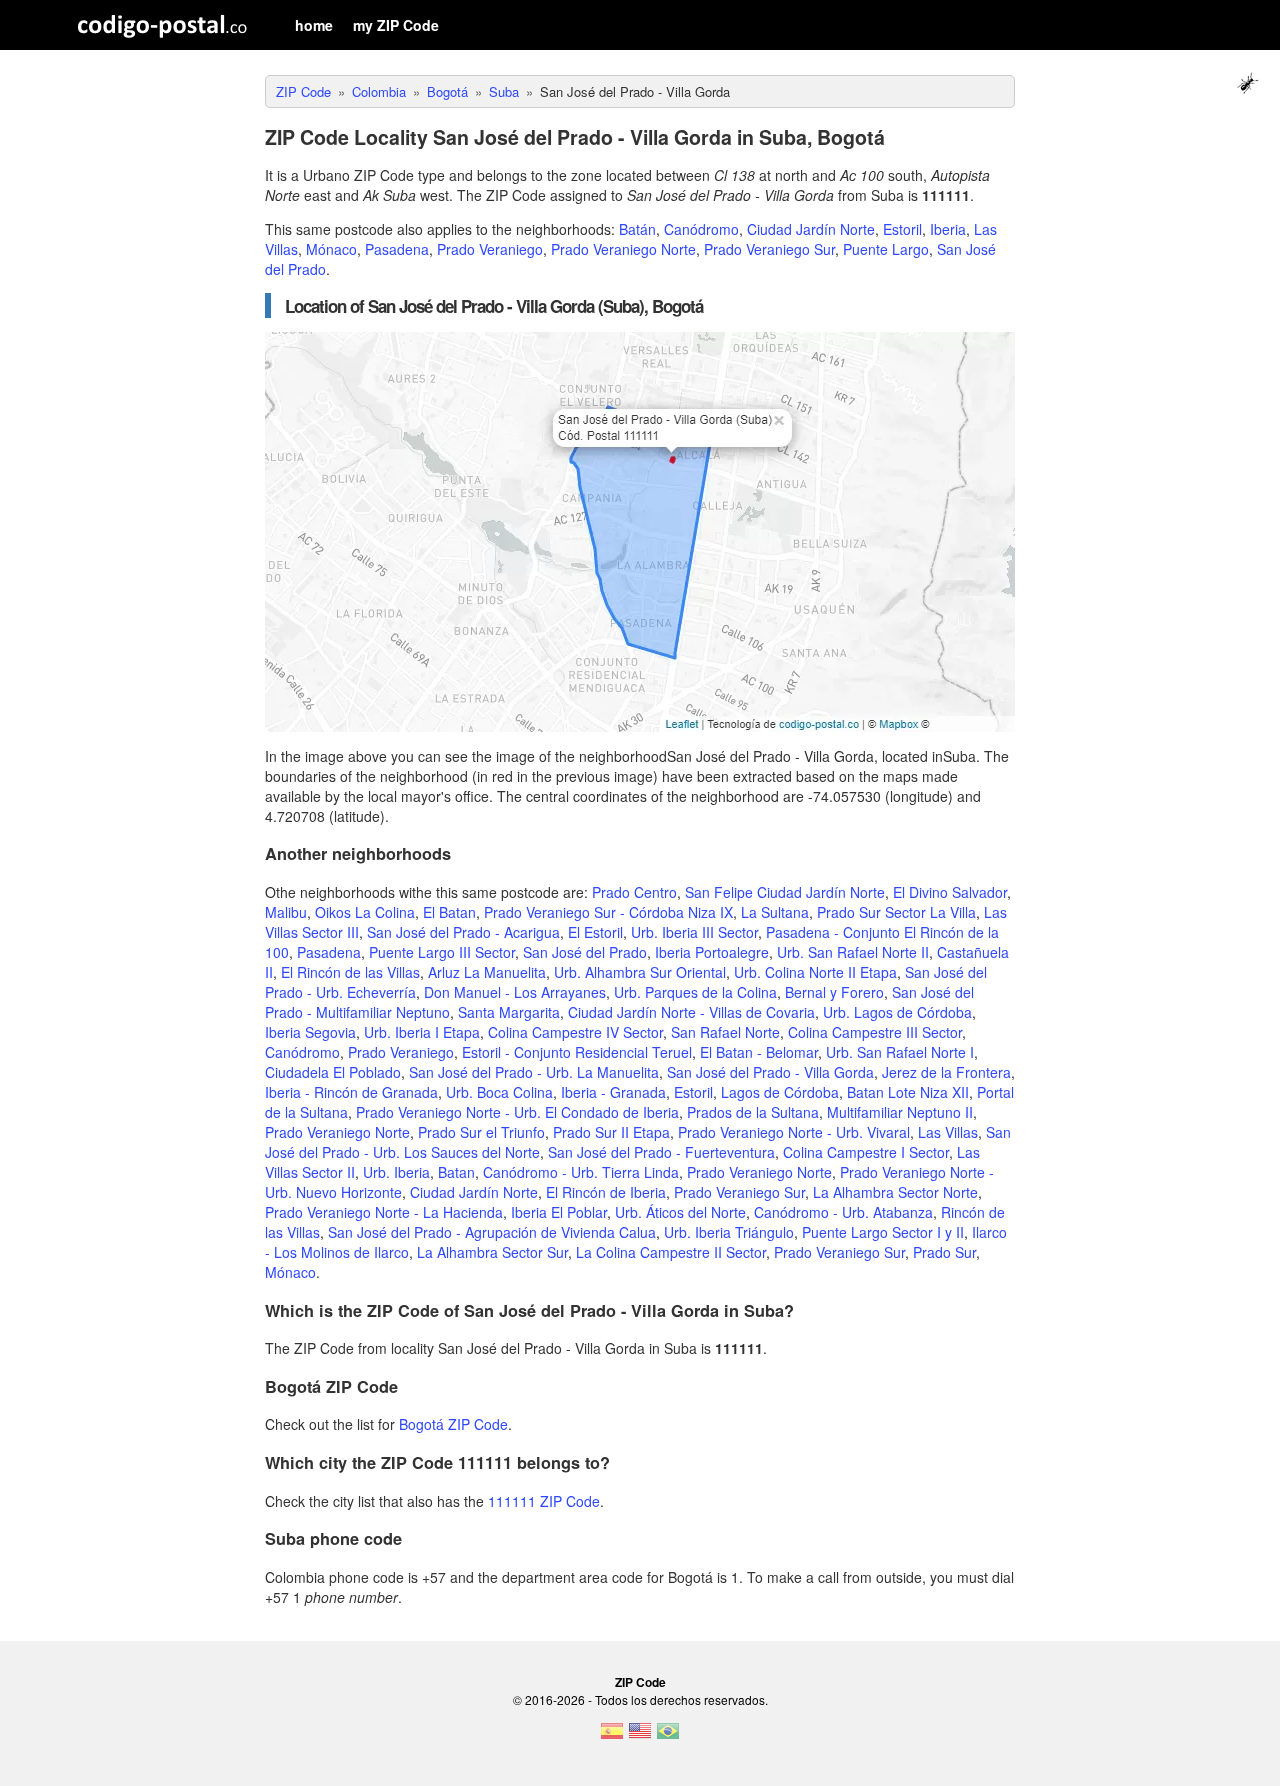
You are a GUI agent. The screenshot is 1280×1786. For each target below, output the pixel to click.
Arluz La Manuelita (487, 972)
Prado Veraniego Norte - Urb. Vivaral (794, 1132)
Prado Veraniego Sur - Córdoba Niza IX (608, 912)
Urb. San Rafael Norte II (853, 952)
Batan (456, 1172)
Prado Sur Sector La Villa (896, 912)
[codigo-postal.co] (162, 25)
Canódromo (701, 229)
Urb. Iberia (396, 1172)
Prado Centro (634, 892)
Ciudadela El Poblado (333, 1072)
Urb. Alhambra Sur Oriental (640, 972)
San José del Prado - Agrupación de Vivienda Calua (492, 1232)
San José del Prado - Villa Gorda (770, 1072)
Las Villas (948, 1132)
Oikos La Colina (365, 912)
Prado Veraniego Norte (623, 249)
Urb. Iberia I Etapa (422, 1032)
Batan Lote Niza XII (908, 1092)
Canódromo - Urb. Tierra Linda (581, 1172)
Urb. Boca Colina (499, 1092)
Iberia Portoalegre (712, 952)
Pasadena (397, 249)
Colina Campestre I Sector (866, 1152)
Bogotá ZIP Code (453, 1424)
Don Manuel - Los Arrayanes (515, 992)
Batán (637, 229)
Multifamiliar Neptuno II (900, 1112)
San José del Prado (585, 952)
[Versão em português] (668, 1737)
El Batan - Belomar (759, 1052)
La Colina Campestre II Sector (671, 1252)
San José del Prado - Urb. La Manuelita (534, 1072)
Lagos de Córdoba (780, 1092)
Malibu (286, 912)
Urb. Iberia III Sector (694, 932)
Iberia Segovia (310, 1032)
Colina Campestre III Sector (875, 1032)
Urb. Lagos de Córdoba (897, 1012)
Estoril (902, 229)
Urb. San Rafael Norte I (900, 1052)
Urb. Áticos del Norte (680, 1212)
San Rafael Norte (725, 1032)
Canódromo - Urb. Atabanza (843, 1212)
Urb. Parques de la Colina (695, 992)
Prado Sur (944, 1252)
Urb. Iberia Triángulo (729, 1232)
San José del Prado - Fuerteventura (661, 1152)
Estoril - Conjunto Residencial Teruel (577, 1052)
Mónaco (331, 249)
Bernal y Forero (834, 992)
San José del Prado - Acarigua (463, 932)
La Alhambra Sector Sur (492, 1252)
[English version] (640, 1737)
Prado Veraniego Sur (769, 249)
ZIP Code (640, 1682)
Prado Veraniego (490, 249)
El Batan (449, 912)
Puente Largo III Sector (442, 952)
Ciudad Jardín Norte (811, 229)
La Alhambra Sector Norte (895, 1192)
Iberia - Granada (613, 1092)
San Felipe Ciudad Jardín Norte (785, 892)
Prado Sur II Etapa (611, 1132)
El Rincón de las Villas (350, 972)
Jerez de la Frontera (946, 1072)
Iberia (948, 229)
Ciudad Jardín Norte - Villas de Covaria (691, 1012)
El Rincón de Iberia (606, 1192)
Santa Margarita (509, 1012)
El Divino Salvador (950, 892)
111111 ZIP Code (544, 1501)
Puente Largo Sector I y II (883, 1232)
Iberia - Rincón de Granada (351, 1092)
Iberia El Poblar (559, 1212)
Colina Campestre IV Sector (575, 1032)
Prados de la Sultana (753, 1112)
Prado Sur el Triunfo (481, 1132)
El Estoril (595, 932)
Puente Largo (886, 249)
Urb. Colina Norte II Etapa (815, 972)
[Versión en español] (612, 1737)
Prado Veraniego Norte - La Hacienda (384, 1212)
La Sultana (775, 912)
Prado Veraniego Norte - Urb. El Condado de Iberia (517, 1112)
